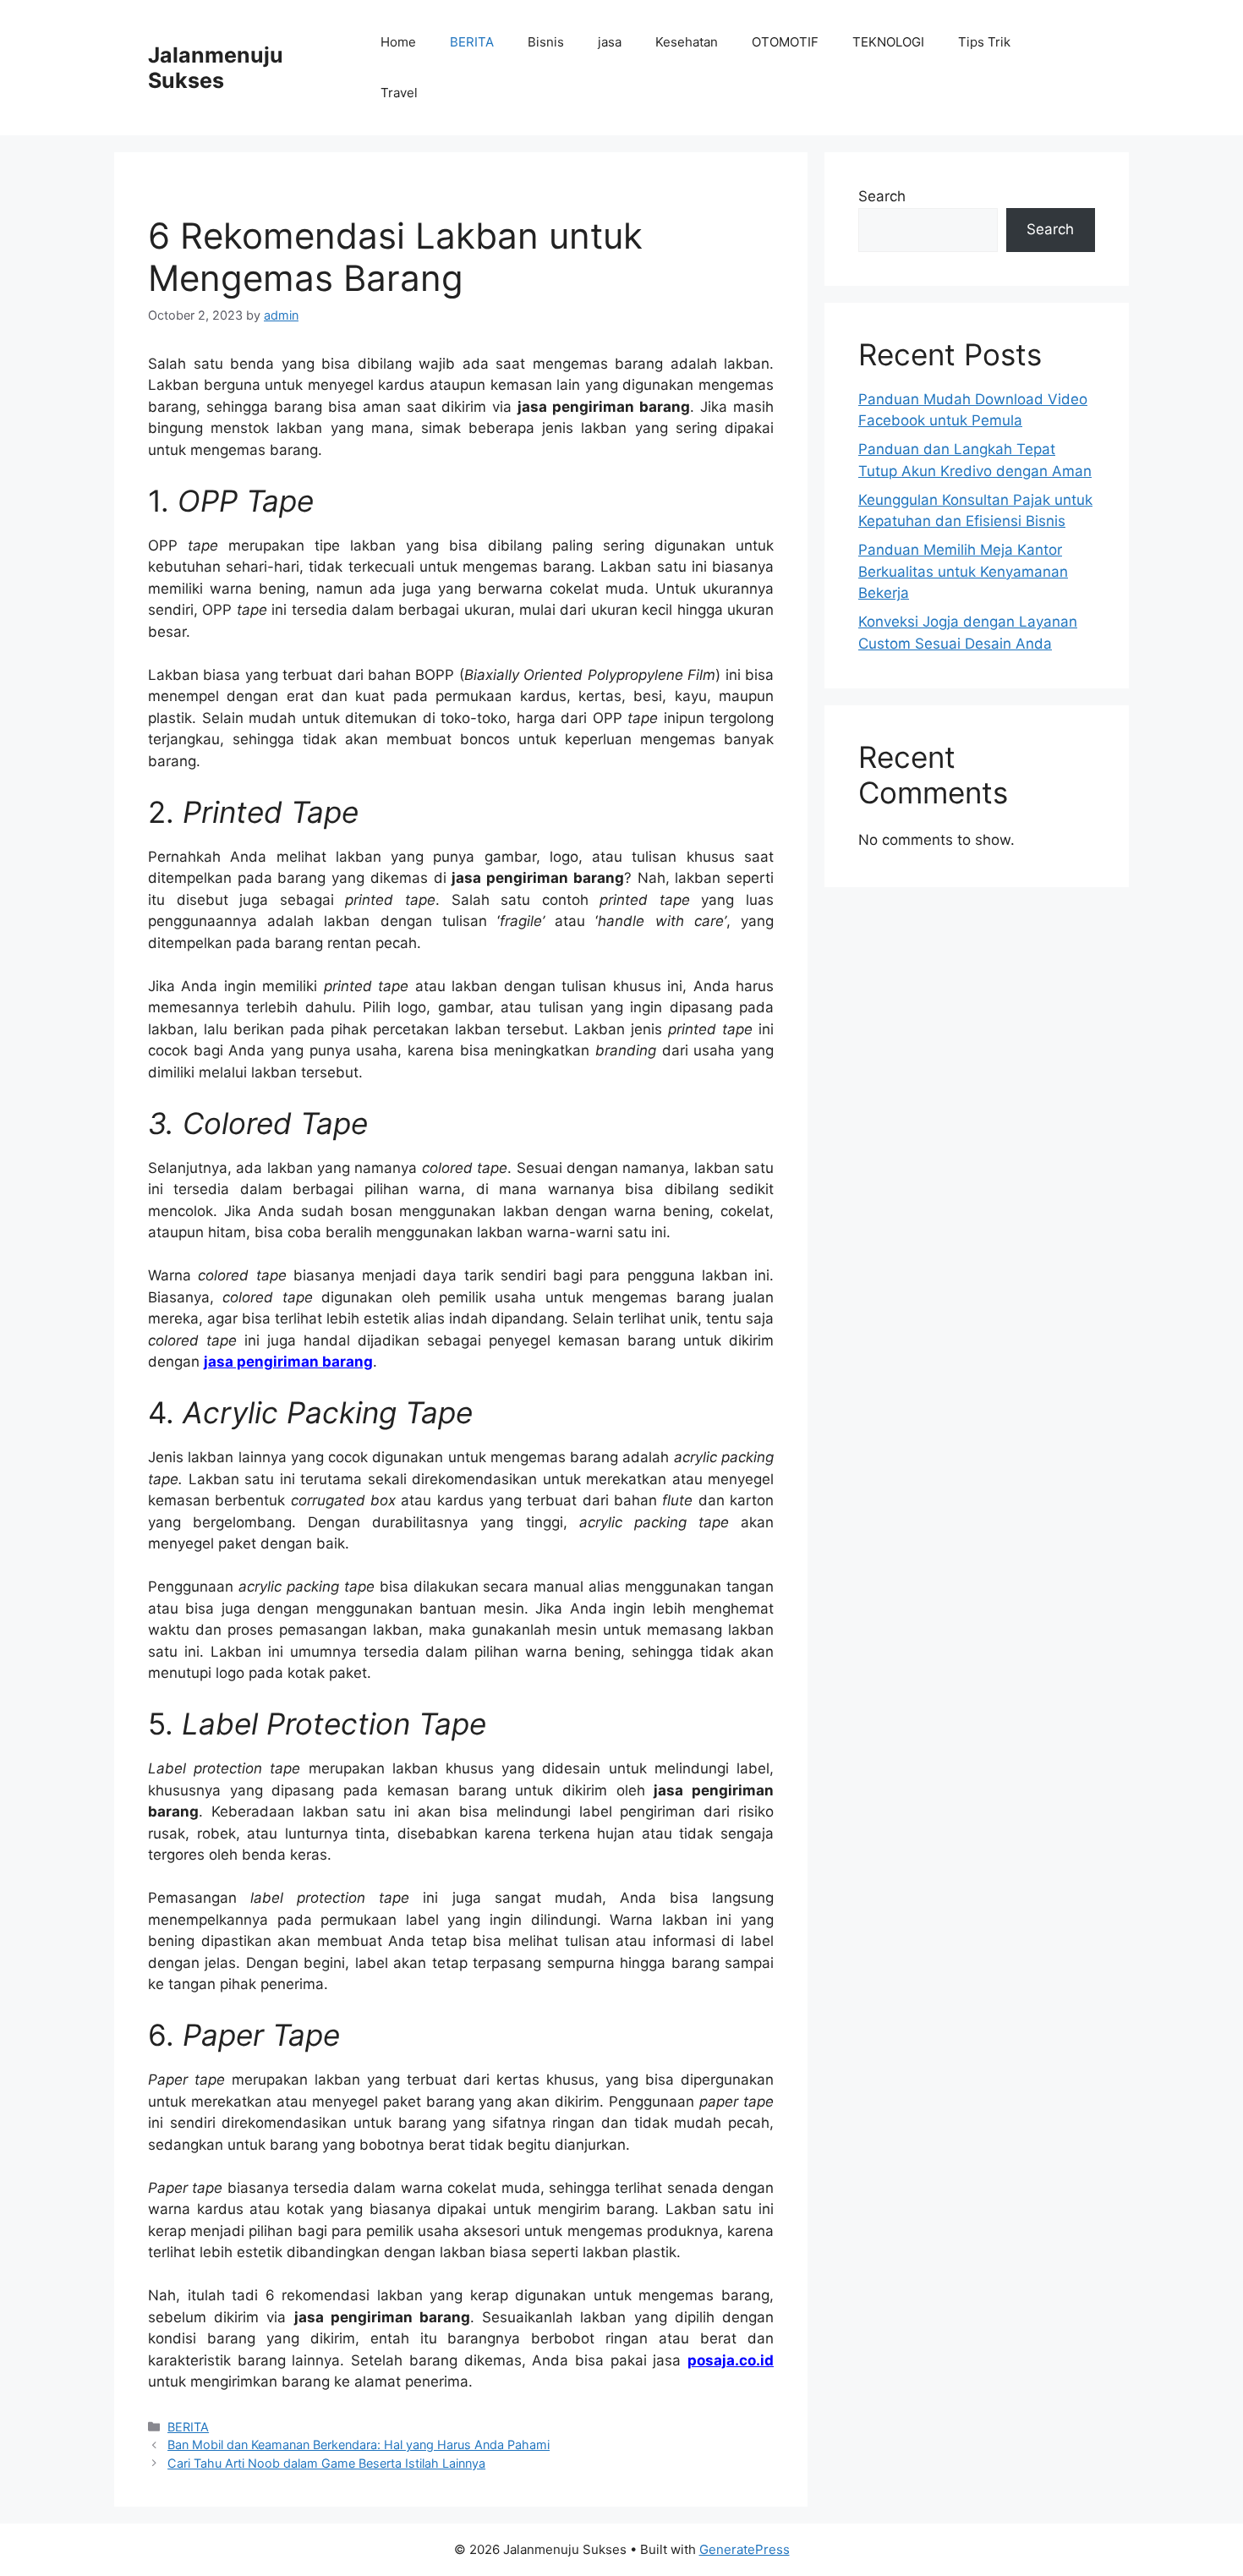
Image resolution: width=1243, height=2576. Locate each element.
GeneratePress (745, 2549)
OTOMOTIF (785, 42)
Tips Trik (984, 42)
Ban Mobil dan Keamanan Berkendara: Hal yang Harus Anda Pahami (359, 2444)
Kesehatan (687, 42)
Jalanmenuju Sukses (216, 68)
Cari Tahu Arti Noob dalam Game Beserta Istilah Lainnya (326, 2463)
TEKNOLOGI (888, 42)
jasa (610, 42)
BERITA (472, 42)
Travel (399, 93)
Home (398, 42)
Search (882, 196)
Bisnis (546, 42)
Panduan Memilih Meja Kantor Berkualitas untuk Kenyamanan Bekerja (963, 571)
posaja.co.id (731, 2360)
